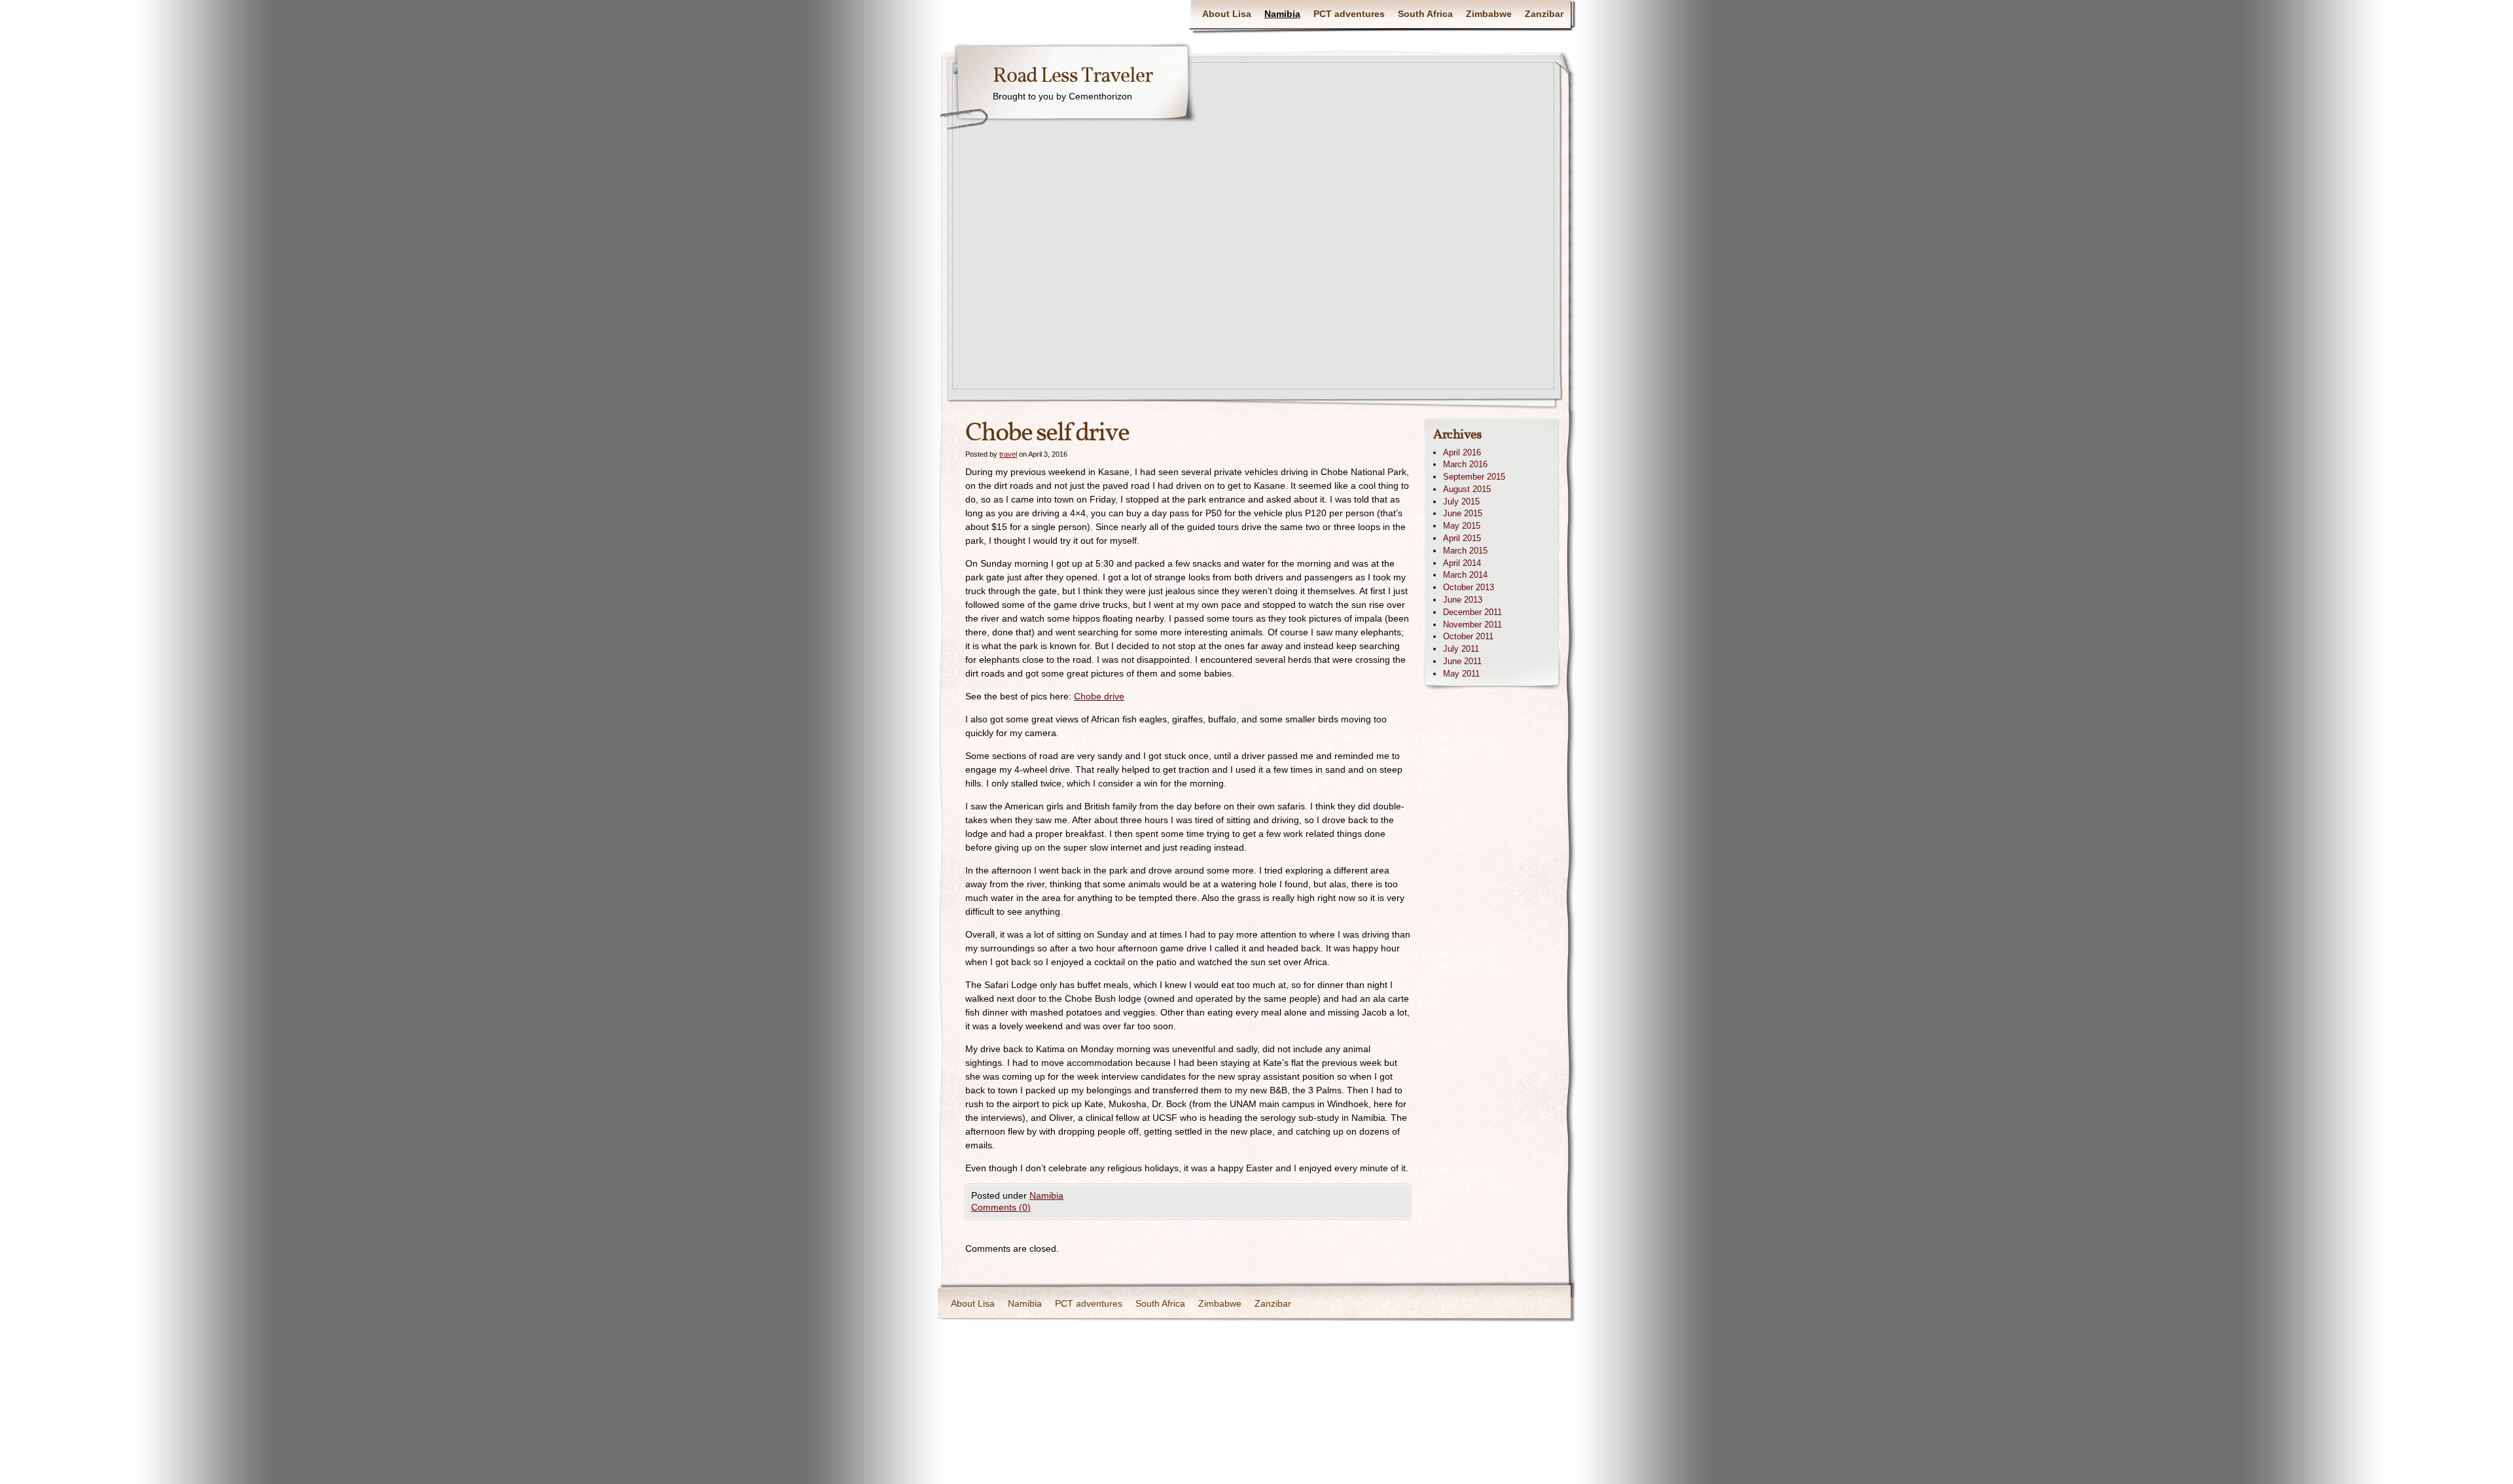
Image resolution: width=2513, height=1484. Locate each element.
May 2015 (1462, 526)
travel (1008, 454)
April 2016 (1462, 452)
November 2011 (1472, 625)
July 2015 (1461, 502)
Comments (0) (1001, 1207)
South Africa (1425, 14)
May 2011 (1461, 674)
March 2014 (1465, 575)
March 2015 (1465, 551)
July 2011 (1461, 649)
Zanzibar (1544, 14)
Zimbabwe (1489, 14)
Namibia (1282, 14)
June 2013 (1463, 600)
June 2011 (1462, 661)
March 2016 (1465, 464)
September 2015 (1474, 477)
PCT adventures (1349, 14)
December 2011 (1472, 612)
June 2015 (1463, 513)
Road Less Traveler (1073, 77)
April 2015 (1462, 538)
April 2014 (1462, 563)
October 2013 (1469, 587)
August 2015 (1467, 489)
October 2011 (1468, 636)
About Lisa (1227, 14)
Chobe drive (1099, 696)
